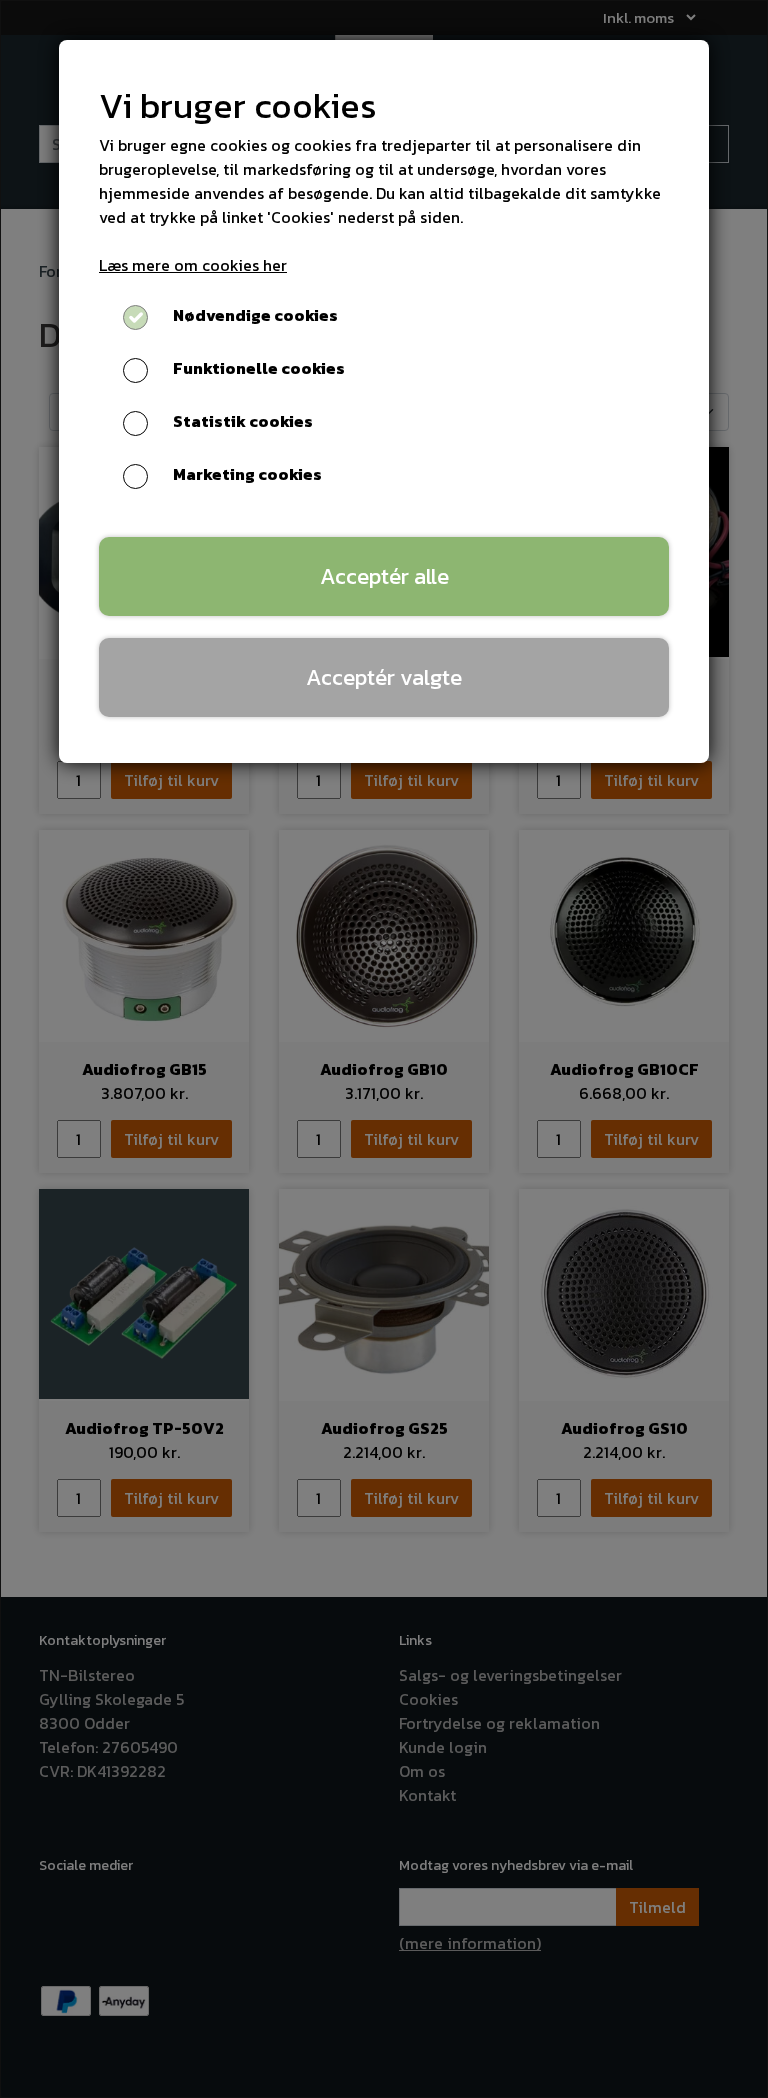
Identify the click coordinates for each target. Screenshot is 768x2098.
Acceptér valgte (384, 677)
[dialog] (384, 1049)
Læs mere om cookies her (193, 265)
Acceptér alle (384, 576)
